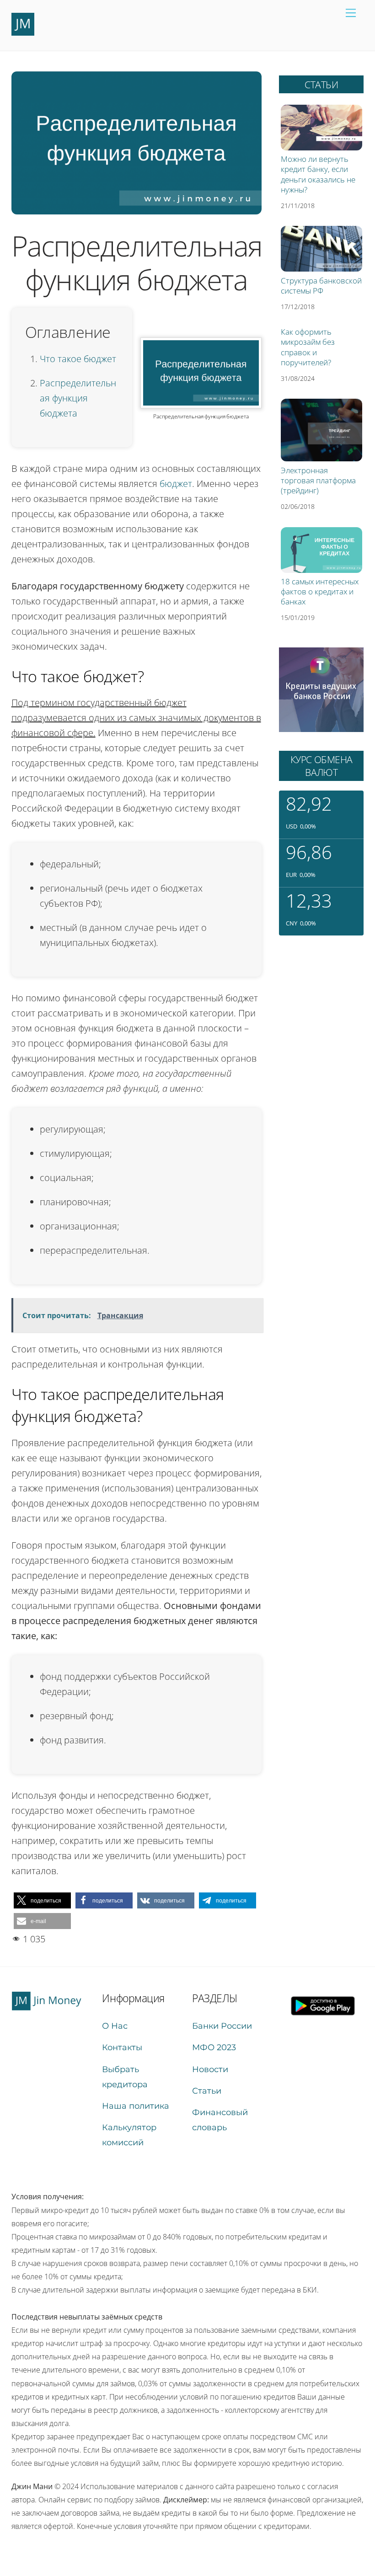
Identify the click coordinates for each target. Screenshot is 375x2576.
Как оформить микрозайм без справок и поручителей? (308, 347)
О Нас (115, 2026)
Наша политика (136, 2106)
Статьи (207, 2091)
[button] (42, 1900)
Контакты (122, 2047)
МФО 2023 (214, 2047)
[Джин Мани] (23, 32)
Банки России (222, 2026)
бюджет (176, 484)
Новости (210, 2069)
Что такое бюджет (78, 359)
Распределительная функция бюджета (78, 398)
